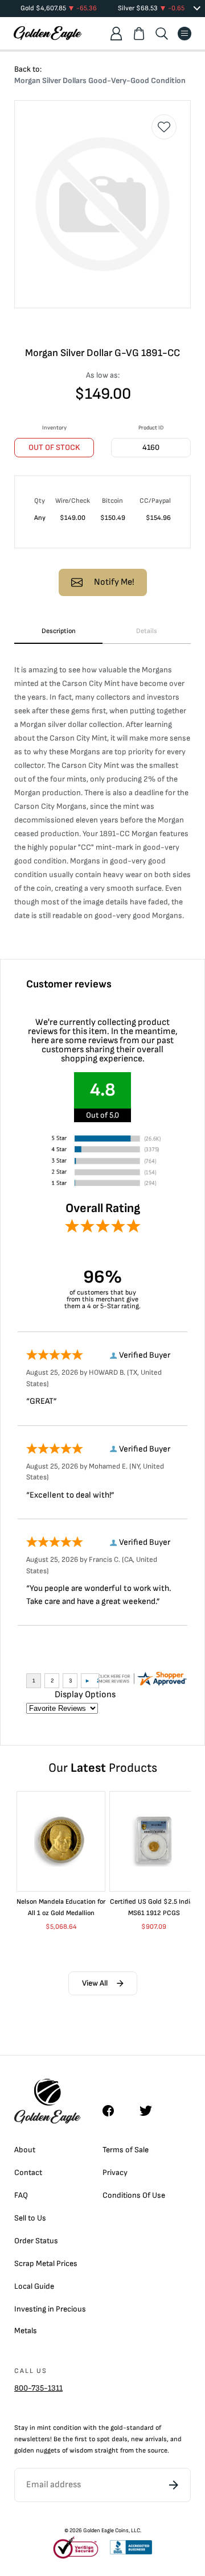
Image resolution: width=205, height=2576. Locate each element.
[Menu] (184, 34)
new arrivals (149, 2439)
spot (103, 2439)
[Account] (116, 34)
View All (95, 1983)
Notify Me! (114, 582)
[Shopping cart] (139, 34)
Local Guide (34, 2286)
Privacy (115, 2172)
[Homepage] (48, 33)
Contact (28, 2172)
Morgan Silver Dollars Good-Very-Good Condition (100, 80)
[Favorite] (164, 127)
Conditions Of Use (134, 2195)
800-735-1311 (38, 2388)
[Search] (162, 34)
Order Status (36, 2241)
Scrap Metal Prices (46, 2263)
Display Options (85, 1695)
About (25, 2150)
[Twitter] (151, 2111)
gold (117, 2428)
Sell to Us (30, 2218)
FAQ (21, 2195)
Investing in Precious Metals (50, 2320)
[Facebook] (114, 2111)
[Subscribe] (174, 2485)
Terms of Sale (126, 2150)
